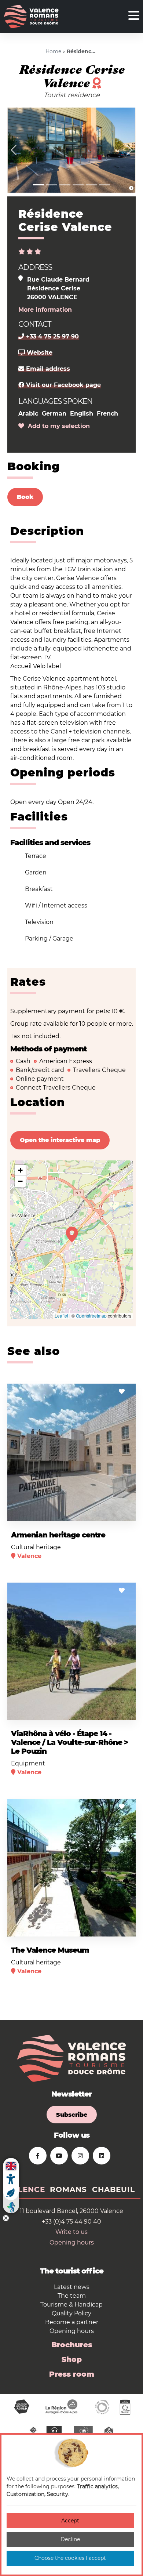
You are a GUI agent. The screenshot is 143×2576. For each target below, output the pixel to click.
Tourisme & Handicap (71, 2305)
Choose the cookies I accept (70, 2558)
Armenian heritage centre (58, 1535)
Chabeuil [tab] (113, 2189)
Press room (72, 2374)
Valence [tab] (26, 2189)
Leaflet (61, 1316)
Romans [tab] (68, 2189)
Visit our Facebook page (63, 385)
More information (45, 310)
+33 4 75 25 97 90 (52, 336)
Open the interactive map (60, 1140)
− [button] (20, 1181)
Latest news (72, 2287)
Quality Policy (71, 2313)
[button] (14, 150)
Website (39, 353)
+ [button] (20, 1170)
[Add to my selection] (122, 1392)
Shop (72, 2359)
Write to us (71, 2232)
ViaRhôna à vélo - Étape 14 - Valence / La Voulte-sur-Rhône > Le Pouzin (69, 1742)
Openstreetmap (91, 1316)
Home (53, 51)
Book (25, 497)
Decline (70, 2539)
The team (72, 2296)
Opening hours (72, 2242)
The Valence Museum (50, 1950)
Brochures (72, 2345)
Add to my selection (57, 426)
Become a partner (72, 2322)
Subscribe (72, 2115)
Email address (47, 369)
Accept (70, 2521)
